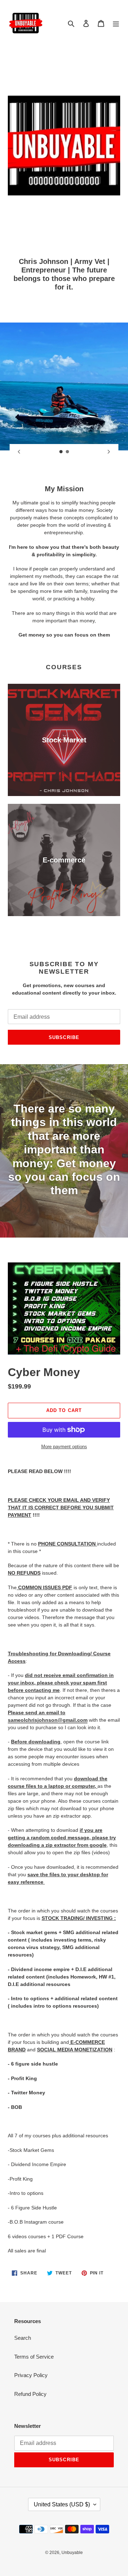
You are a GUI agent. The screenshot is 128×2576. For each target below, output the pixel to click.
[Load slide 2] (68, 452)
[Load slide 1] (61, 452)
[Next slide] (109, 452)
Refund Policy (30, 2394)
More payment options (64, 1447)
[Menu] (116, 23)
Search (23, 2338)
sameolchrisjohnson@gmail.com (48, 1720)
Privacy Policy (31, 2375)
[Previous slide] (19, 452)
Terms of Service (34, 2357)
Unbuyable (72, 2553)
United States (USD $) (62, 2504)
